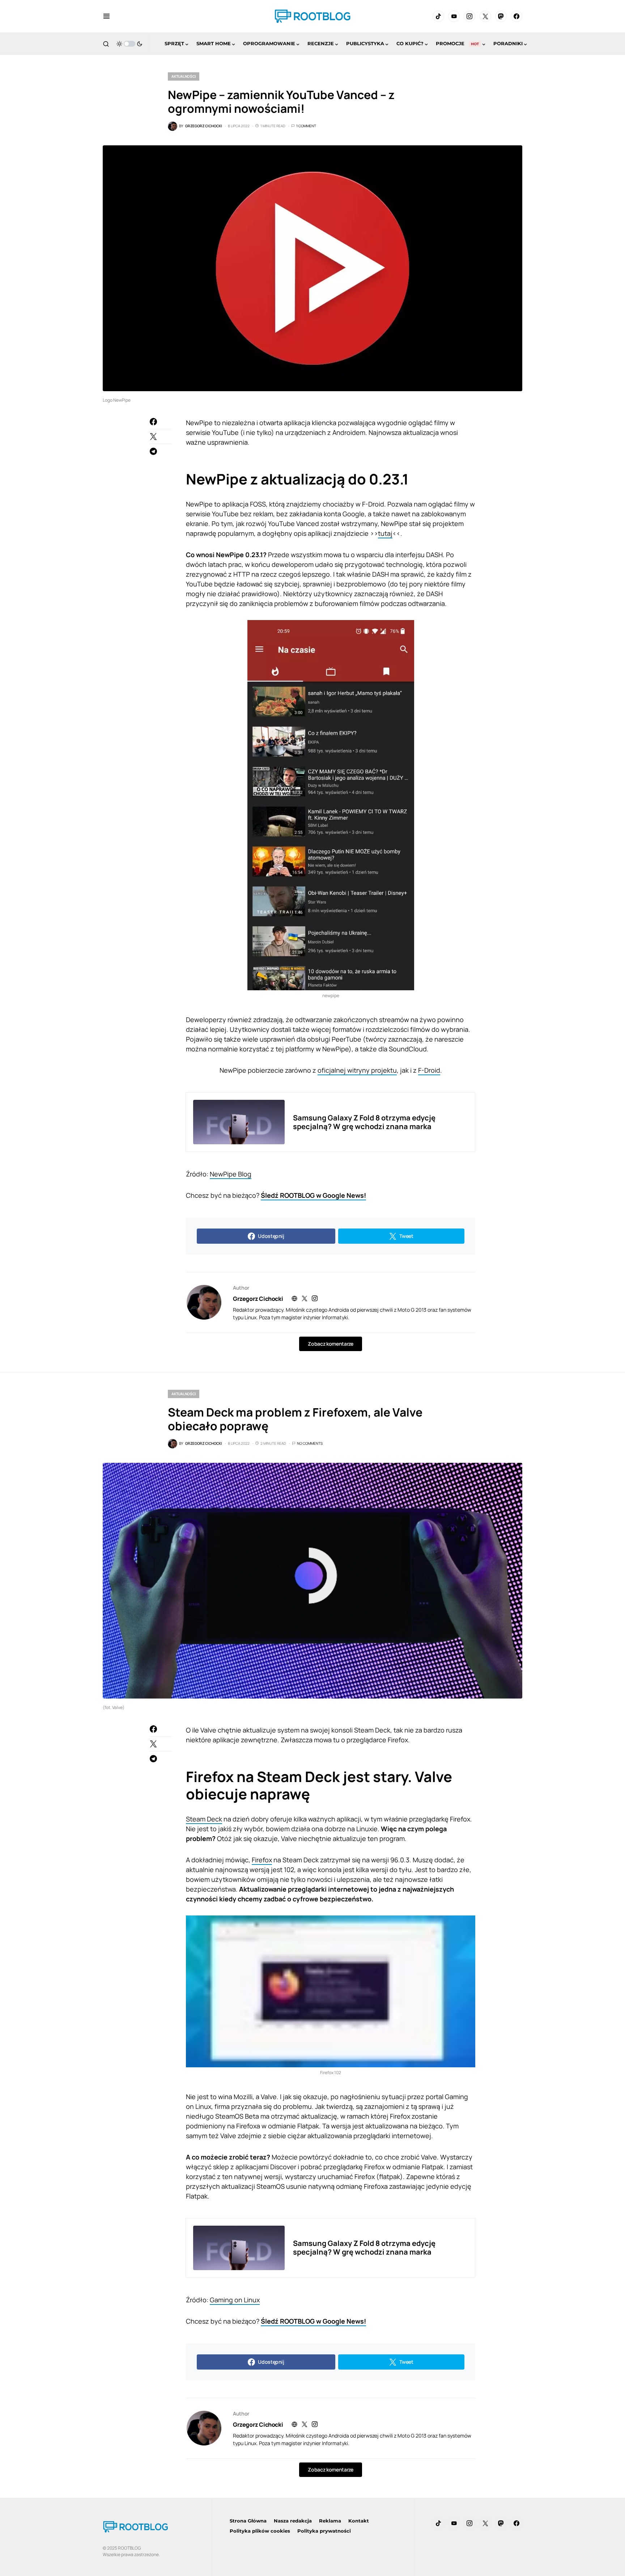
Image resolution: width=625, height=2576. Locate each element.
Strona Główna (248, 2521)
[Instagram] (469, 16)
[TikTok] (438, 16)
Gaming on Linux (235, 2300)
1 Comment (306, 126)
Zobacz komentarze (330, 1344)
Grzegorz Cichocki (258, 1299)
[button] (107, 16)
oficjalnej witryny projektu (357, 1070)
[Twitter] (485, 16)
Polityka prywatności (324, 2531)
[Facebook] (516, 16)
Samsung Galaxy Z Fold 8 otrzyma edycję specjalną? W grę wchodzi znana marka (364, 1122)
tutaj (385, 533)
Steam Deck (204, 1819)
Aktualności (184, 76)
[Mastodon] (501, 16)
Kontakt (359, 2521)
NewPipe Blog (231, 1174)
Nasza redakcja (293, 2521)
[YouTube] (454, 16)
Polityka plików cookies (260, 2531)
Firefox (262, 1860)
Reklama (330, 2521)
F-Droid (429, 1070)
